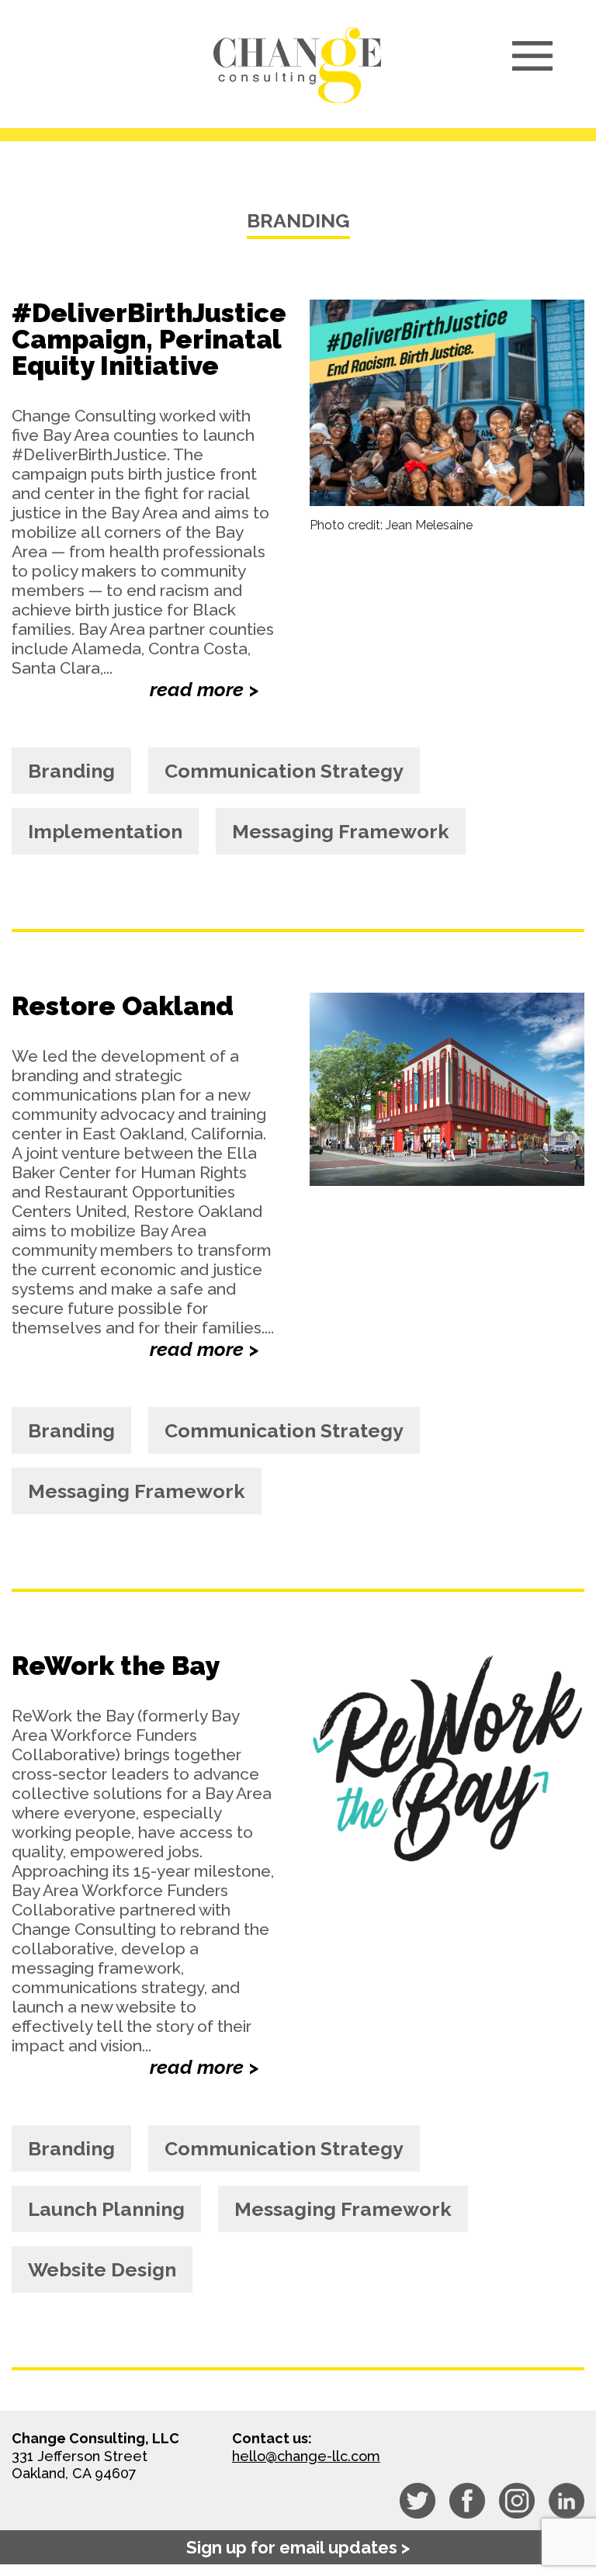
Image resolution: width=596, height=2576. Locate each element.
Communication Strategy (284, 771)
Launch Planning (106, 2209)
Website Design (102, 2269)
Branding (71, 771)
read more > (204, 689)
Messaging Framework (341, 831)
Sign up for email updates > (298, 2547)
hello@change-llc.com (306, 2456)
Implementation (105, 831)
